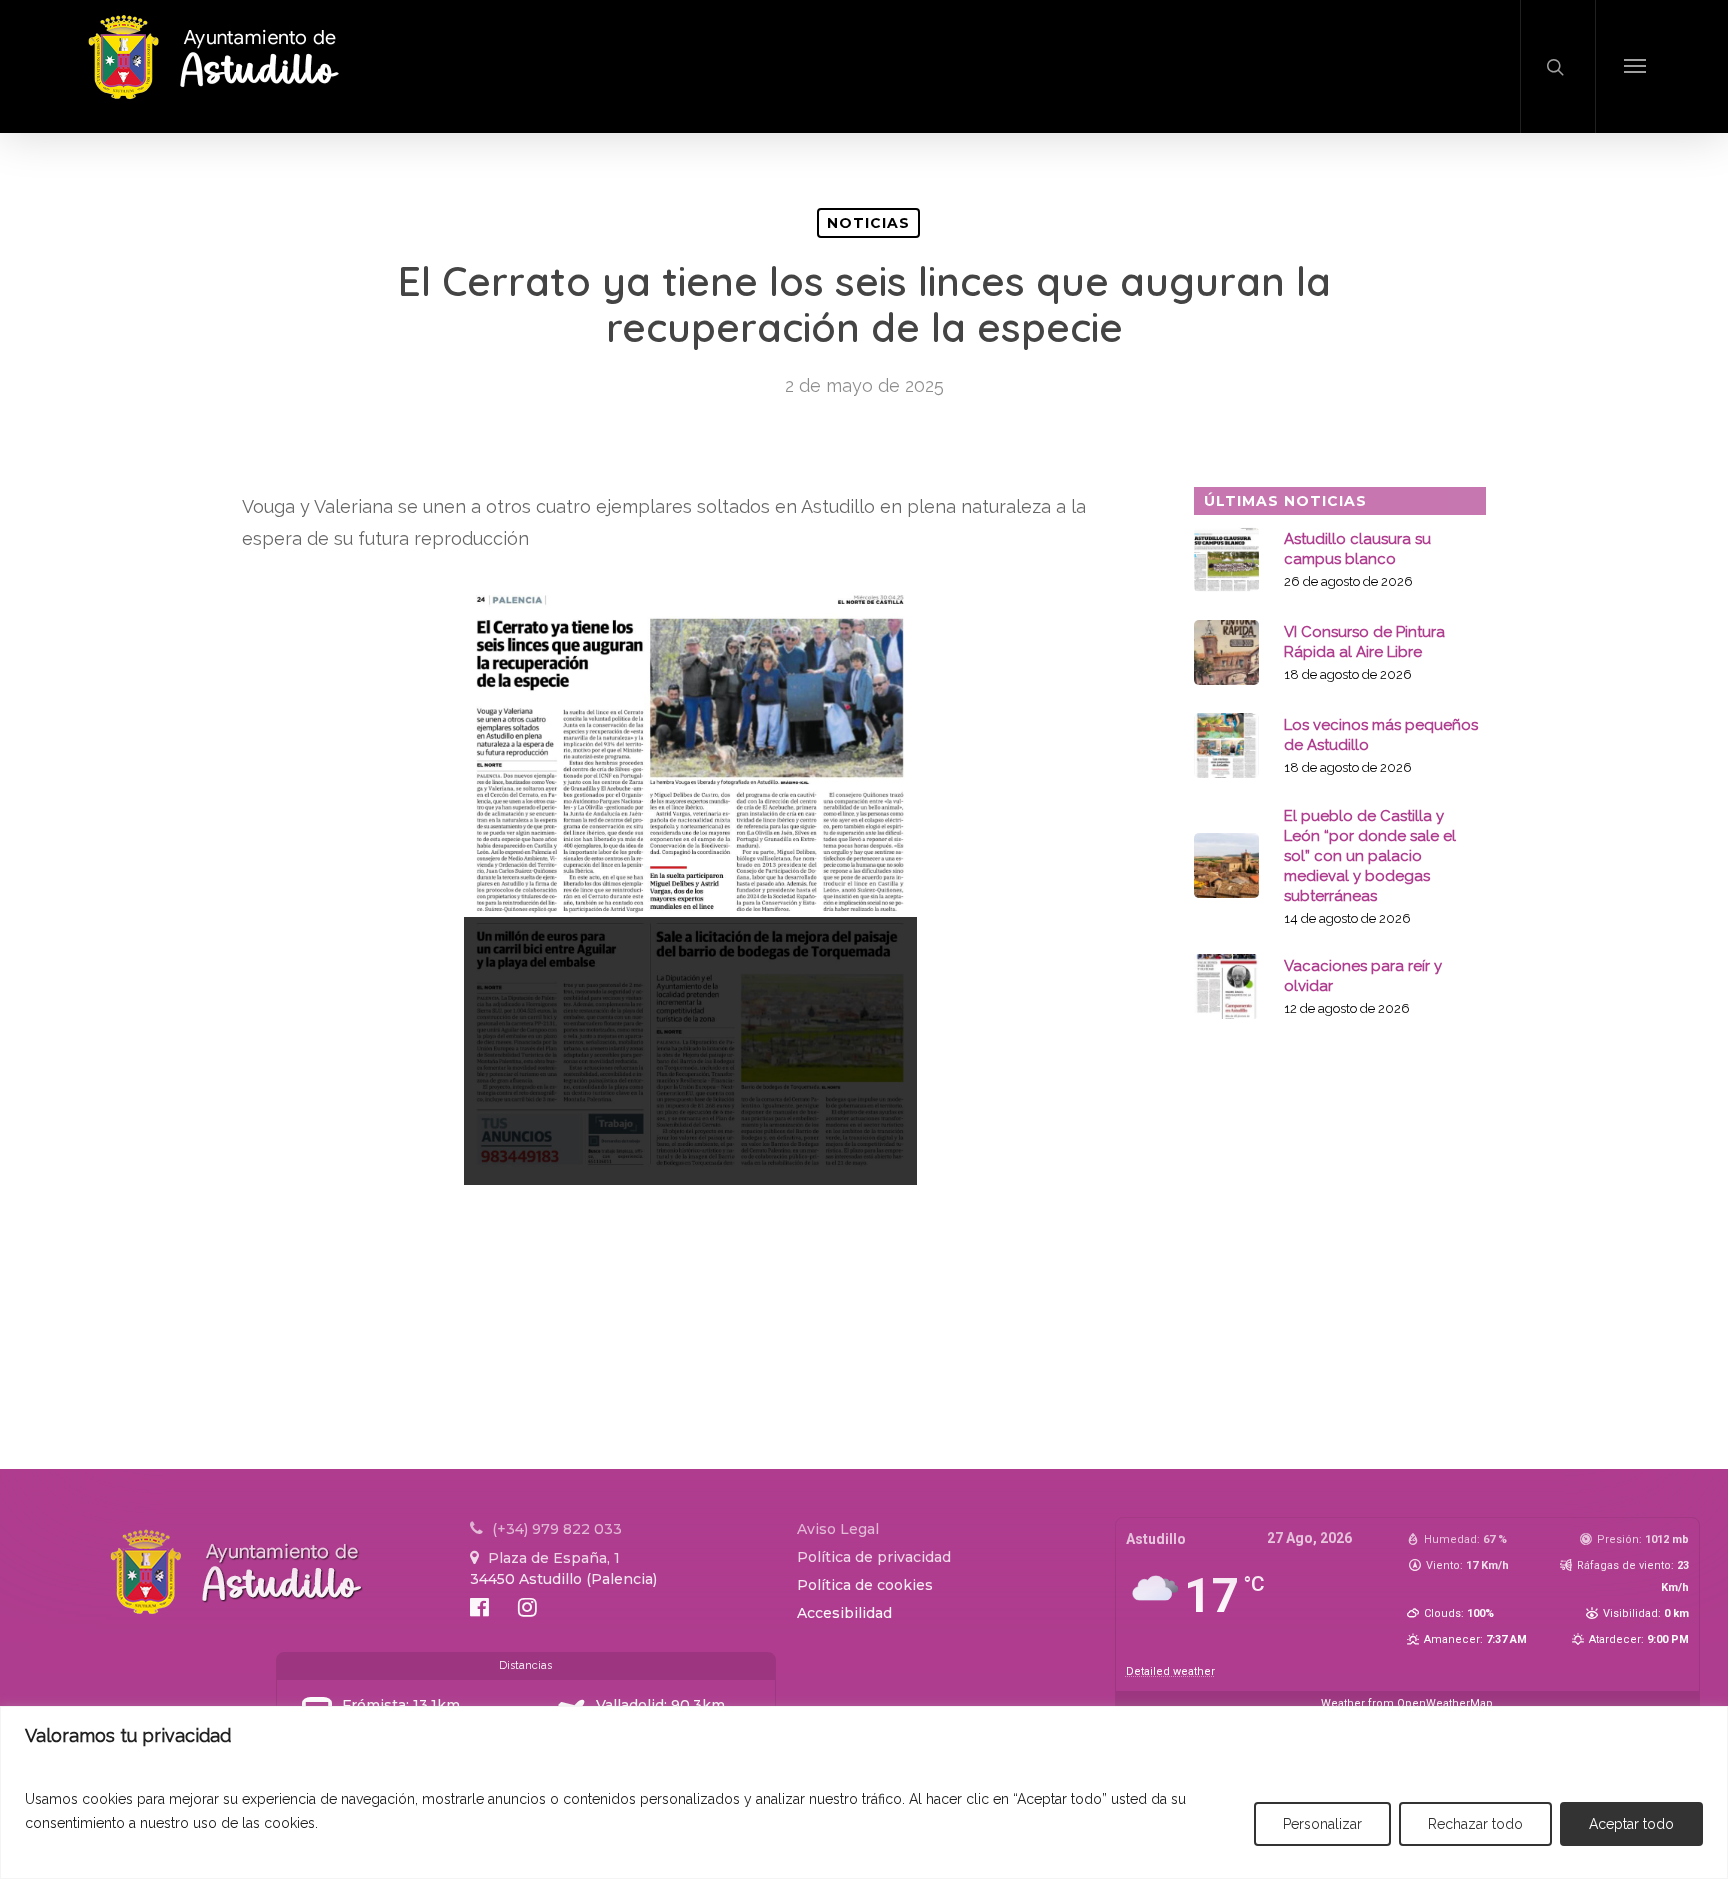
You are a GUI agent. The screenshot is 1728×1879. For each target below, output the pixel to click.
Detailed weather (1170, 1671)
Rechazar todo (1475, 1824)
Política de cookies (865, 1585)
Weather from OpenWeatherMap (1407, 1703)
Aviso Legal (838, 1529)
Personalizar (1322, 1824)
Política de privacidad (874, 1557)
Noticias (868, 223)
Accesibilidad (844, 1613)
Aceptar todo (1631, 1824)
